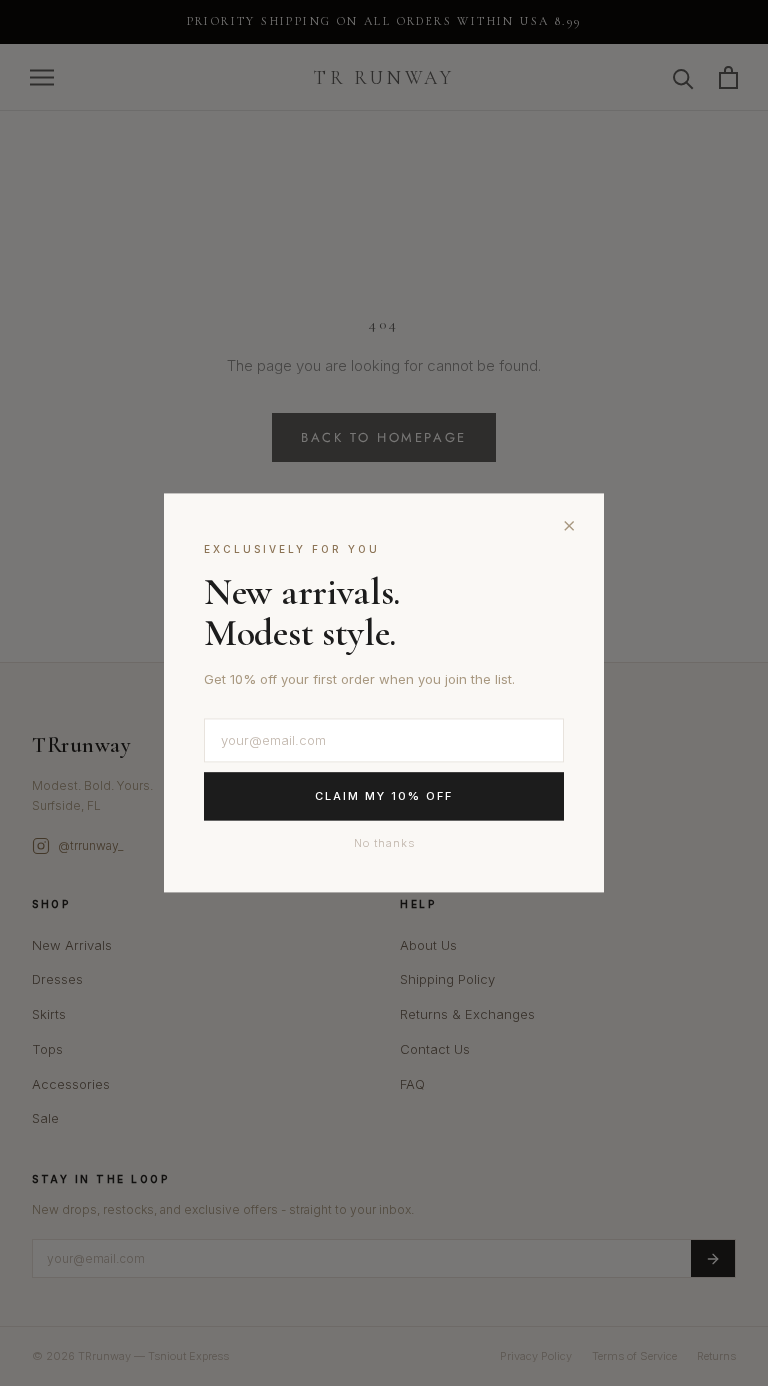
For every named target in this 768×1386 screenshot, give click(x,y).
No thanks (384, 843)
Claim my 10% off (384, 796)
